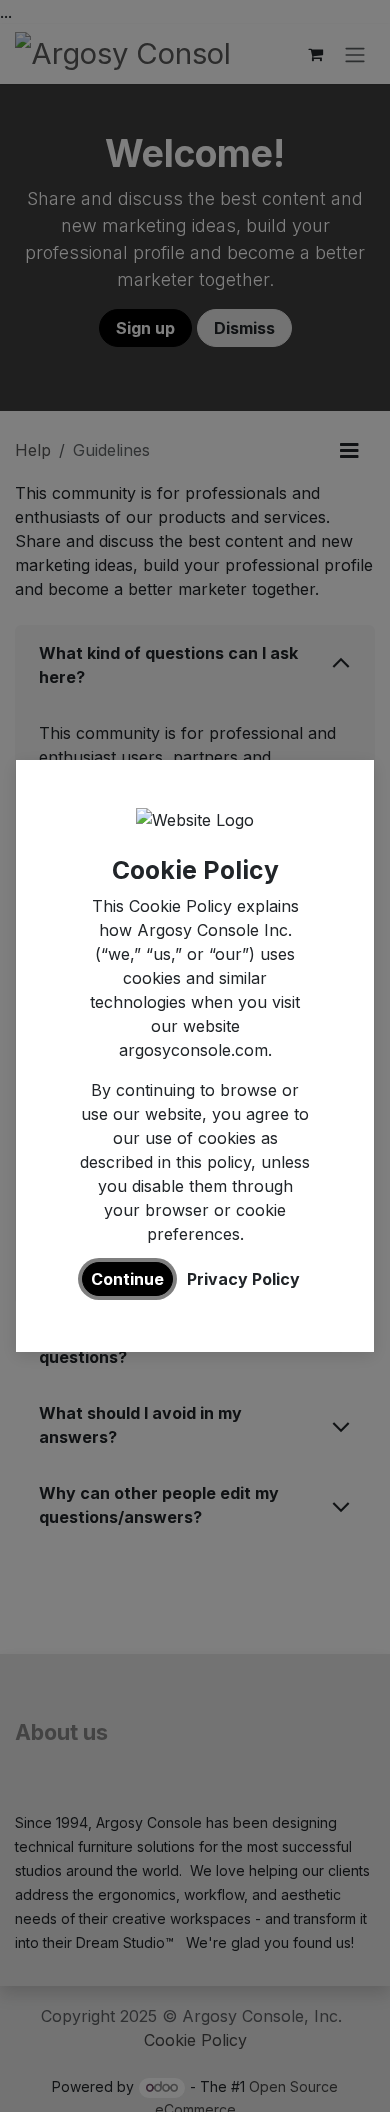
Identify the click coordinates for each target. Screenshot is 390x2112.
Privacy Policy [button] (243, 1279)
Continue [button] (127, 1279)
